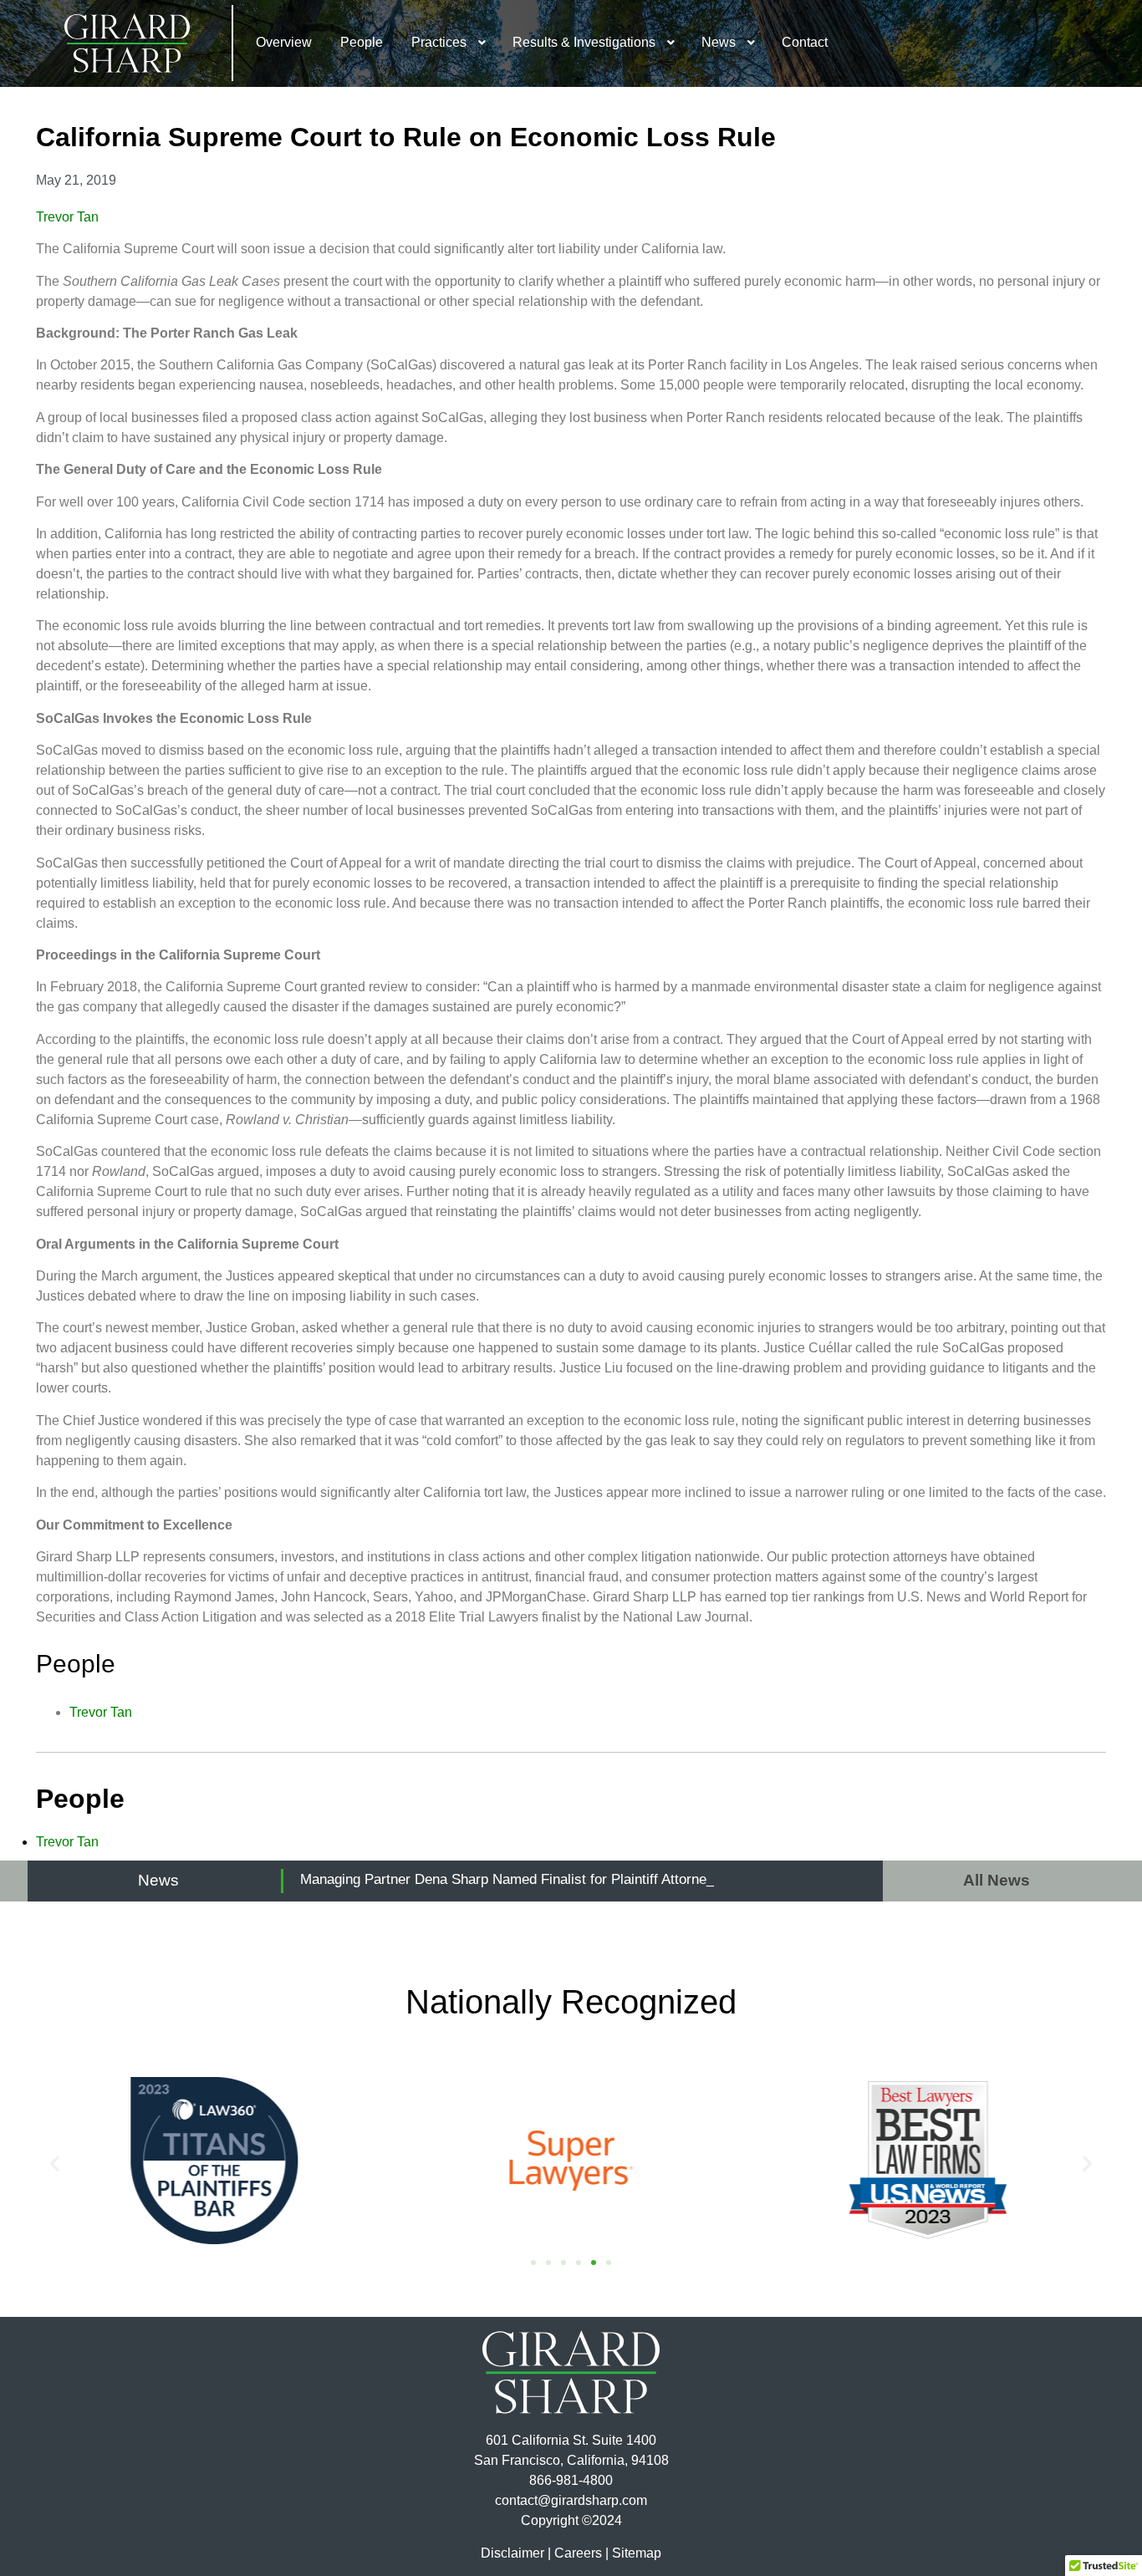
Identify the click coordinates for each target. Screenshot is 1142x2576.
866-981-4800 (571, 2480)
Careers (578, 2553)
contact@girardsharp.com (571, 2500)
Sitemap (637, 2553)
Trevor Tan (67, 217)
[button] (55, 2164)
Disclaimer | (516, 2553)
